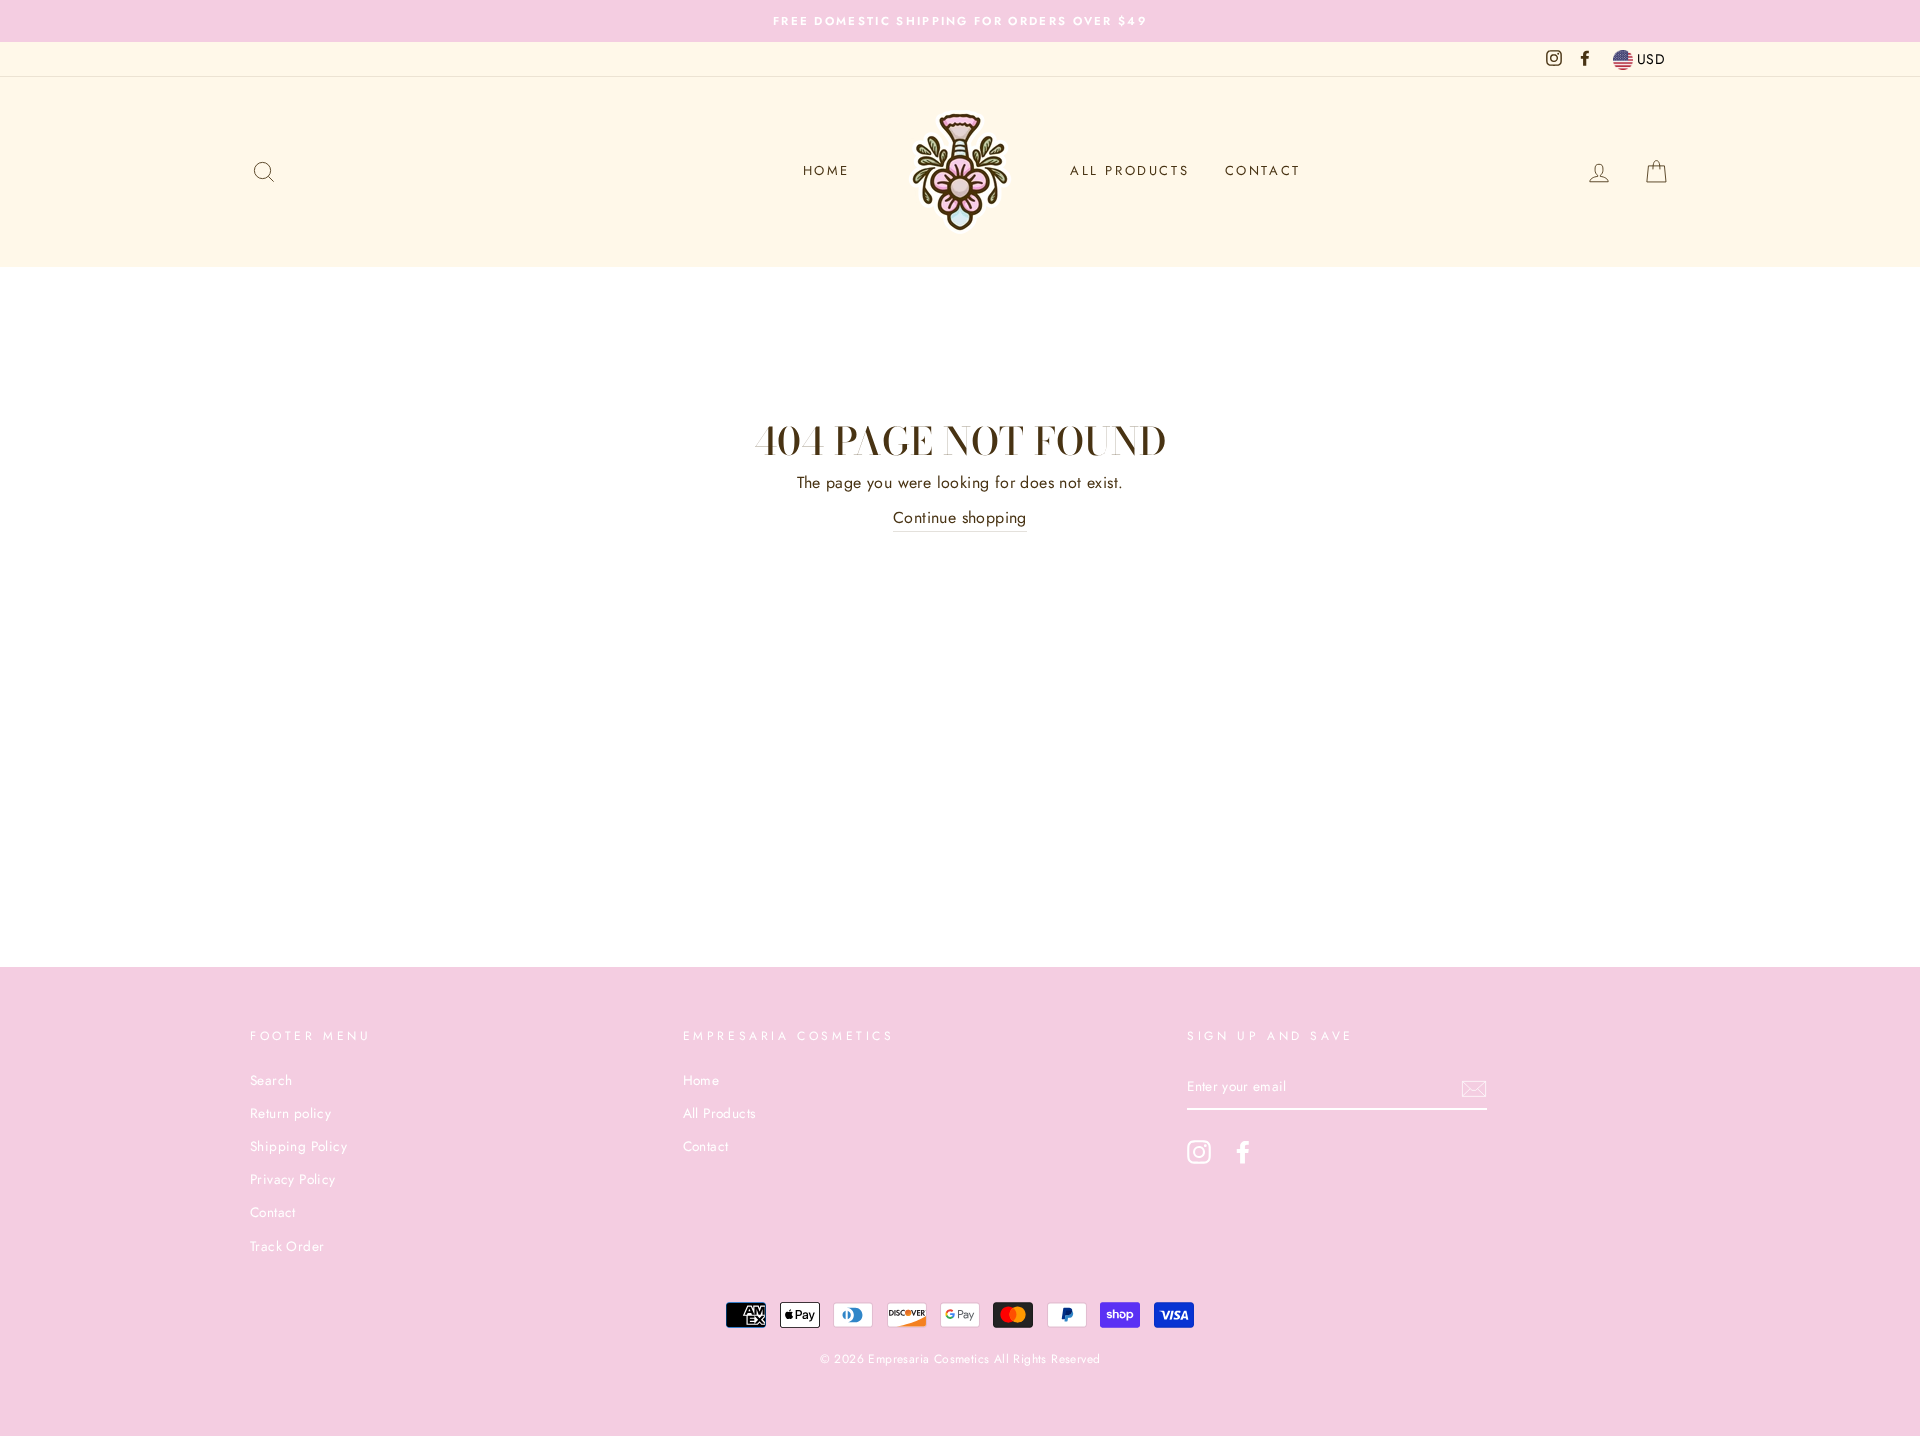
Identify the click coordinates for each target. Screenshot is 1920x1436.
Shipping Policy (298, 1146)
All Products (1129, 170)
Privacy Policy (293, 1179)
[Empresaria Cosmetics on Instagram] (1199, 1152)
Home (826, 170)
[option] (960, 21)
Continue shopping (960, 517)
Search (271, 1080)
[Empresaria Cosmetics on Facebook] (1243, 1152)
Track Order (287, 1246)
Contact (1263, 170)
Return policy (290, 1113)
